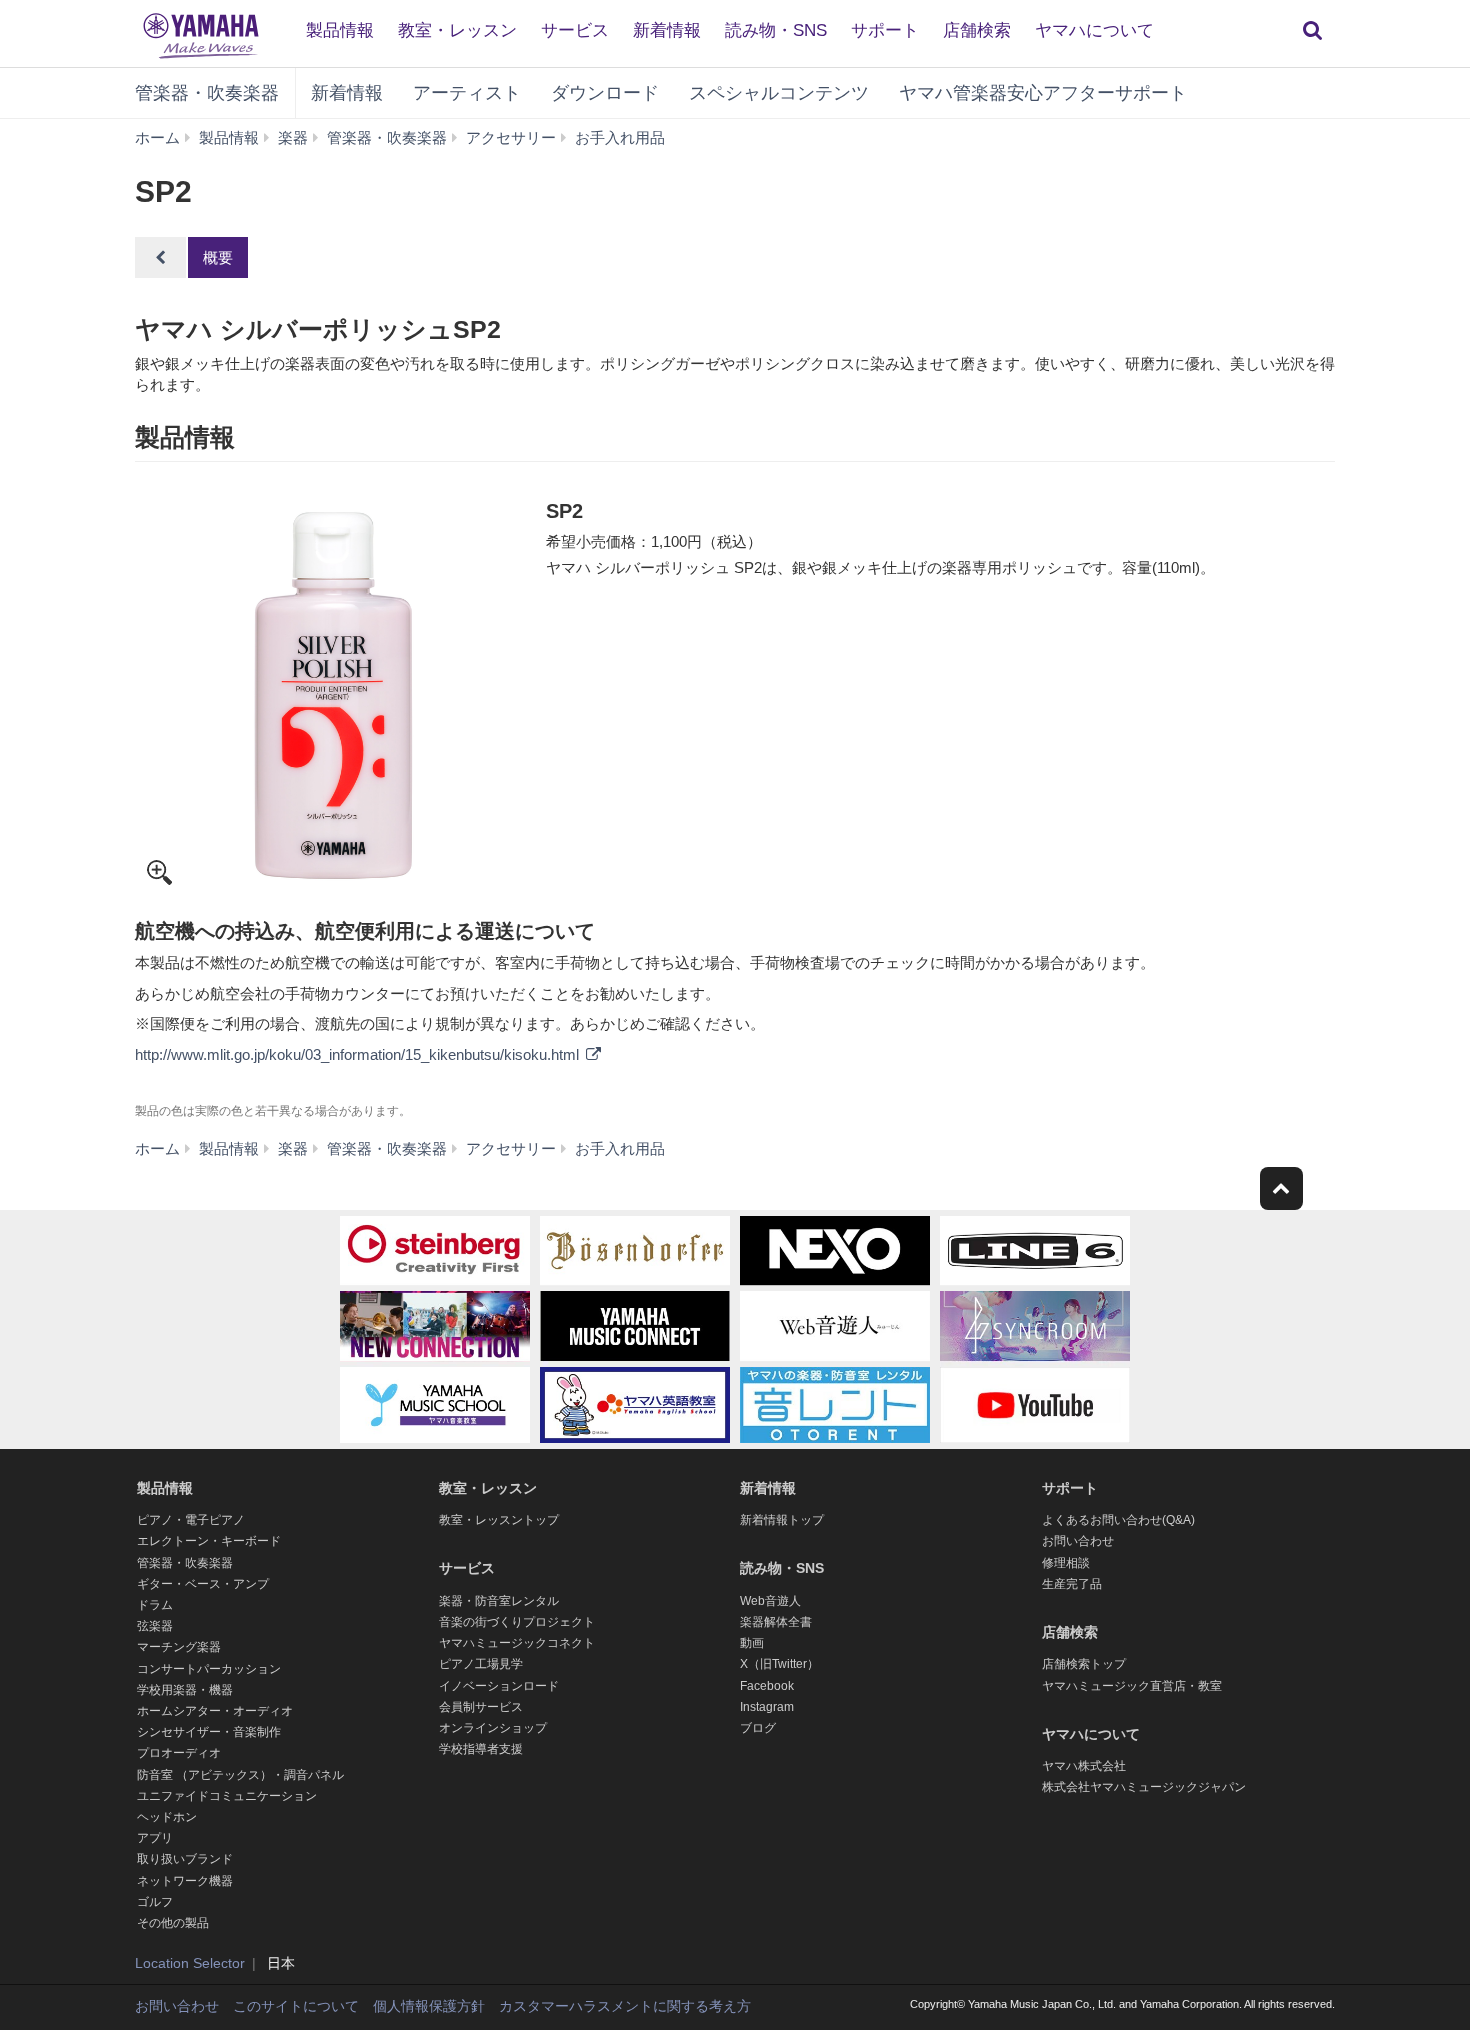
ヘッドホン (167, 1817)
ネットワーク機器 (185, 1881)
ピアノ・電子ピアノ (191, 1520)
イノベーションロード (499, 1686)
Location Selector (190, 1963)
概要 (218, 257)
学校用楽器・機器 (185, 1690)
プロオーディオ (179, 1753)
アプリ (155, 1838)
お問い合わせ (1078, 1541)
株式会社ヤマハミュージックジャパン (1144, 1787)
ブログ (758, 1728)
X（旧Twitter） (779, 1664)
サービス (575, 30)
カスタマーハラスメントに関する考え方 (625, 2006)
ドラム (155, 1605)
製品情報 (340, 30)
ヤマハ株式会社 (1084, 1766)
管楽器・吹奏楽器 (207, 93)
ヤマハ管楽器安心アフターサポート (1043, 93)
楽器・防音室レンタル (499, 1601)
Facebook (767, 1686)
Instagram (767, 1707)
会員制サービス (481, 1707)
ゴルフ (155, 1902)
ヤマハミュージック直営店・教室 (1132, 1686)
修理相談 (1066, 1563)
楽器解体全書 (776, 1622)
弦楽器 (155, 1626)
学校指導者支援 (481, 1749)
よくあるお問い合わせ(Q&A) (1118, 1520)
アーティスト (467, 93)
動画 (752, 1643)
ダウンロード (605, 93)
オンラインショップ (493, 1728)
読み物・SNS (776, 30)
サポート (885, 30)
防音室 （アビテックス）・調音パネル (240, 1775)
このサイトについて (296, 2006)
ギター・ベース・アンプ (203, 1584)
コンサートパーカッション (209, 1669)
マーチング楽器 (179, 1647)
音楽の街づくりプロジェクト (517, 1622)
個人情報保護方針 (429, 2006)
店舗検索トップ (1084, 1664)
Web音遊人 (770, 1601)
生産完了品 (1072, 1584)
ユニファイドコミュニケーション (227, 1796)
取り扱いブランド (185, 1859)
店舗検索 (977, 30)
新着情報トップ (782, 1520)
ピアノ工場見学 (481, 1664)
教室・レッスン (457, 30)
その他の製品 (173, 1923)
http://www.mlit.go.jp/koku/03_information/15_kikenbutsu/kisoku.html (359, 1054)
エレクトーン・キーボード (209, 1541)
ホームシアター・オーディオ (215, 1711)
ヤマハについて (1094, 30)
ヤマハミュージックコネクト (517, 1643)
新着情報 (667, 30)
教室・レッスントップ (499, 1520)
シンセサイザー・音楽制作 (209, 1732)
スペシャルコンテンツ (779, 93)
